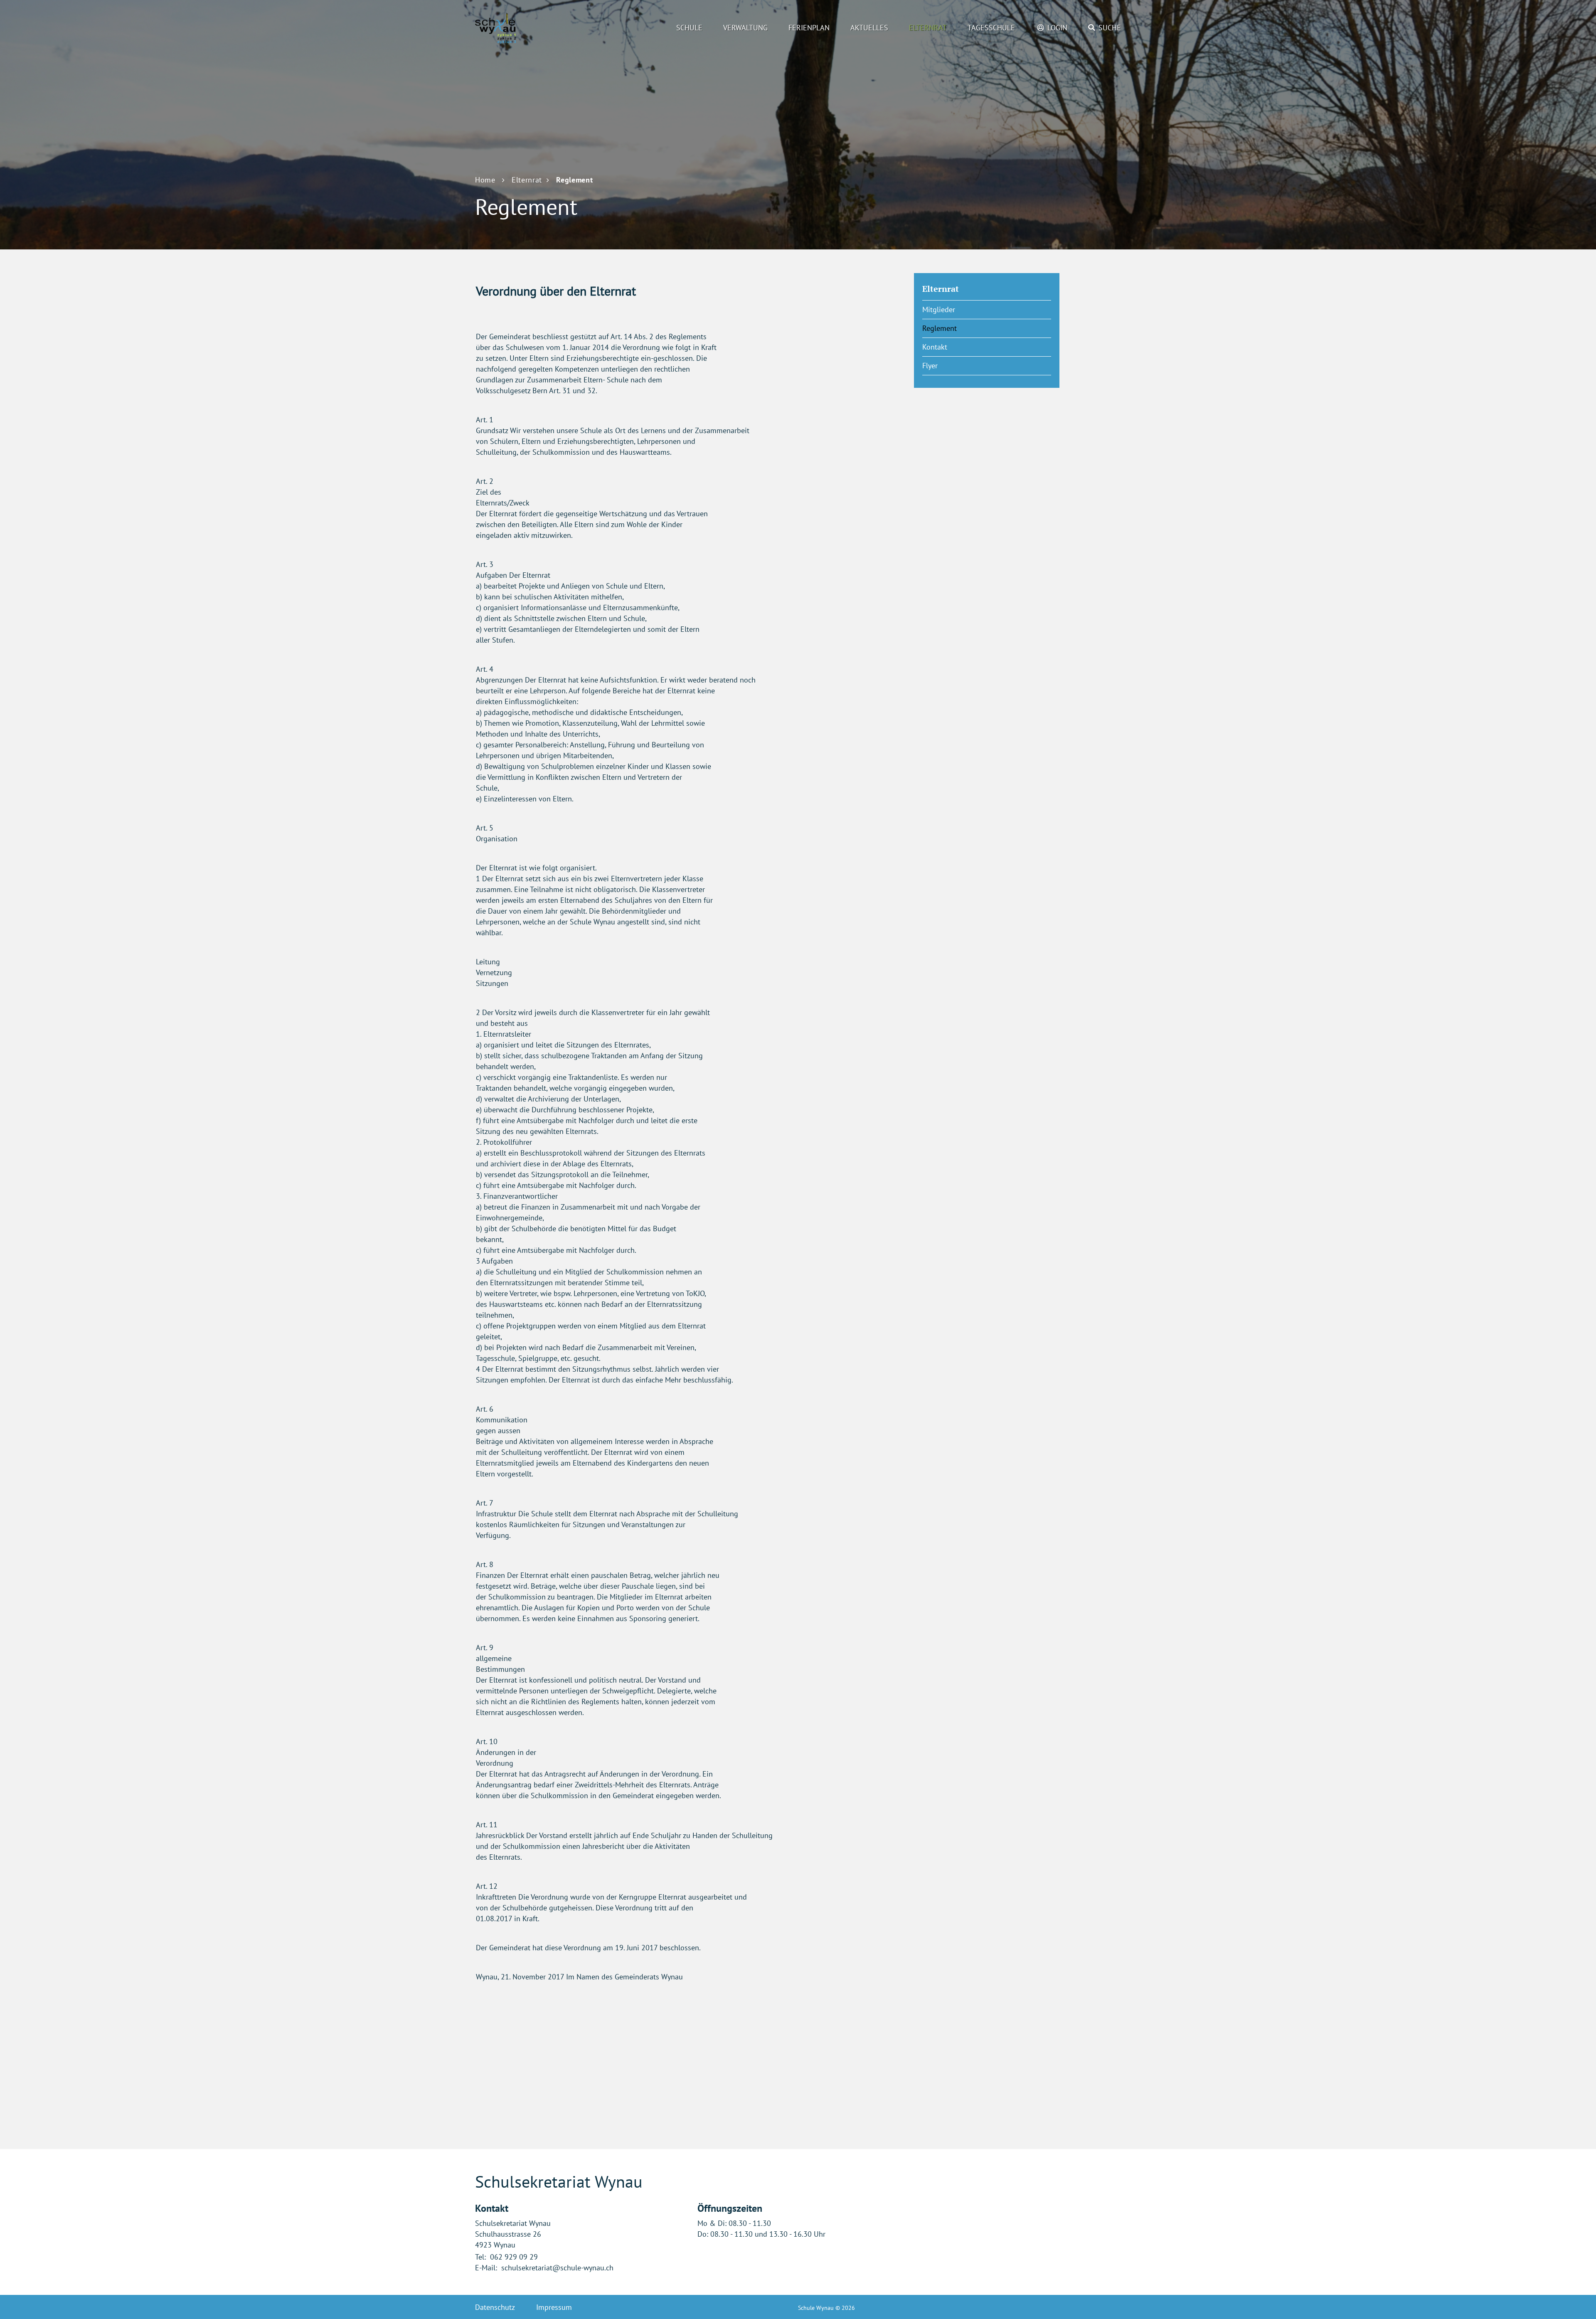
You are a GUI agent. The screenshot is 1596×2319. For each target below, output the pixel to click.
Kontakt (935, 347)
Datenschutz (495, 2307)
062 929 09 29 (514, 2257)
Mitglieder (939, 309)
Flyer (930, 366)
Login (1057, 28)
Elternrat (928, 28)
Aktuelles (869, 28)
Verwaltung (745, 28)
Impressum (554, 2307)
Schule (689, 28)
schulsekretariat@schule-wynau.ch (557, 2268)
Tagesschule (991, 28)
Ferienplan (809, 28)
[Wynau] (521, 28)
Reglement (960, 328)
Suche (1110, 28)
